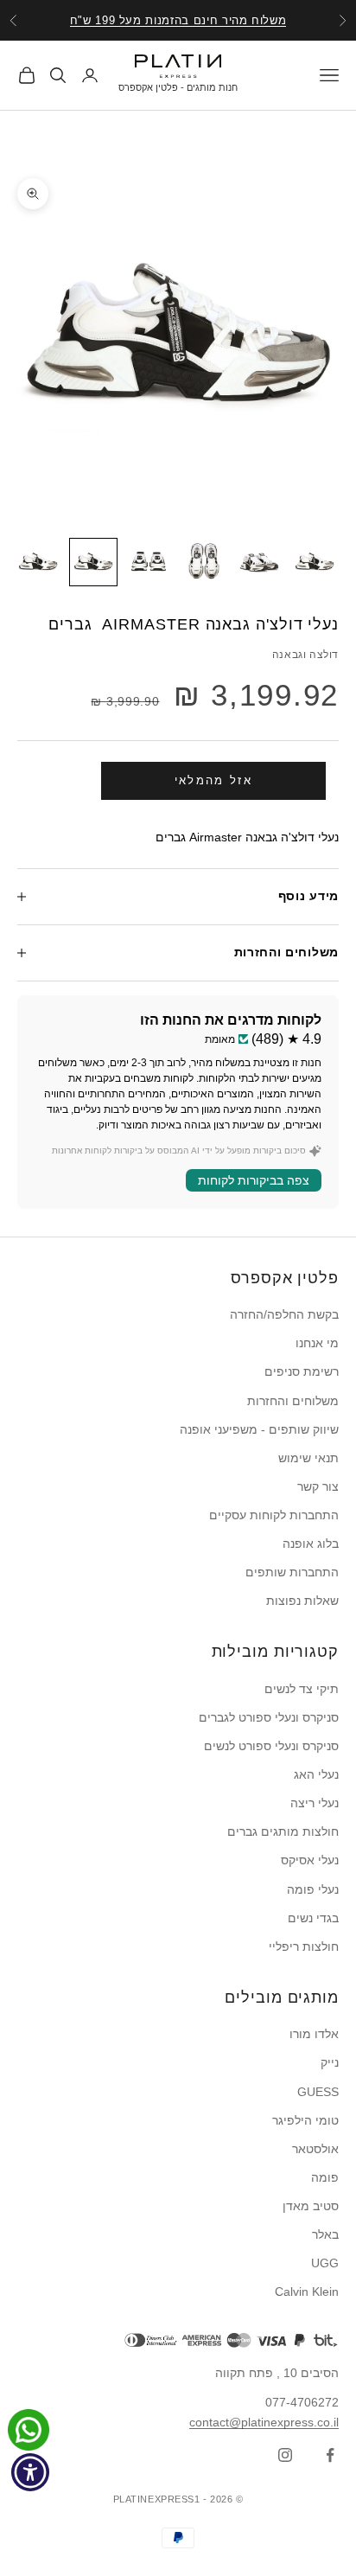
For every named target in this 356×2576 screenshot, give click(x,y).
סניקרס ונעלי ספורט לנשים (271, 1746)
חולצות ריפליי (304, 1946)
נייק (330, 2062)
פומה (325, 2177)
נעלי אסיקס (310, 1860)
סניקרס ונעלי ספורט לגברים (269, 1717)
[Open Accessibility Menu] (31, 2473)
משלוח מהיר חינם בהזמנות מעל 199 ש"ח (178, 20)
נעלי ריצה (315, 1803)
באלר (325, 2234)
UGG (325, 2263)
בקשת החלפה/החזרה (284, 1314)
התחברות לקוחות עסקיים (274, 1515)
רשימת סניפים (302, 1371)
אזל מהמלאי (213, 780)
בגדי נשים (313, 1918)
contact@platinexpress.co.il (264, 2422)
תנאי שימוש (308, 1458)
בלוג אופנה (311, 1544)
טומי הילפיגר (305, 2120)
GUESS (318, 2092)
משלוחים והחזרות (293, 1401)
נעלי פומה (313, 1889)
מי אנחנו (317, 1343)
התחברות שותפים (292, 1572)
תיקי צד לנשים (302, 1689)
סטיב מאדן (311, 2206)
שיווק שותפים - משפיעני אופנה (259, 1429)
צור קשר (318, 1486)
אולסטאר (315, 2149)
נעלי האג (316, 1774)
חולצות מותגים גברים (283, 1831)
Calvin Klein (307, 2292)
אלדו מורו (314, 2034)
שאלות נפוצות (302, 1601)
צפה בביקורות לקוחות (254, 1180)
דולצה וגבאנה (305, 655)
